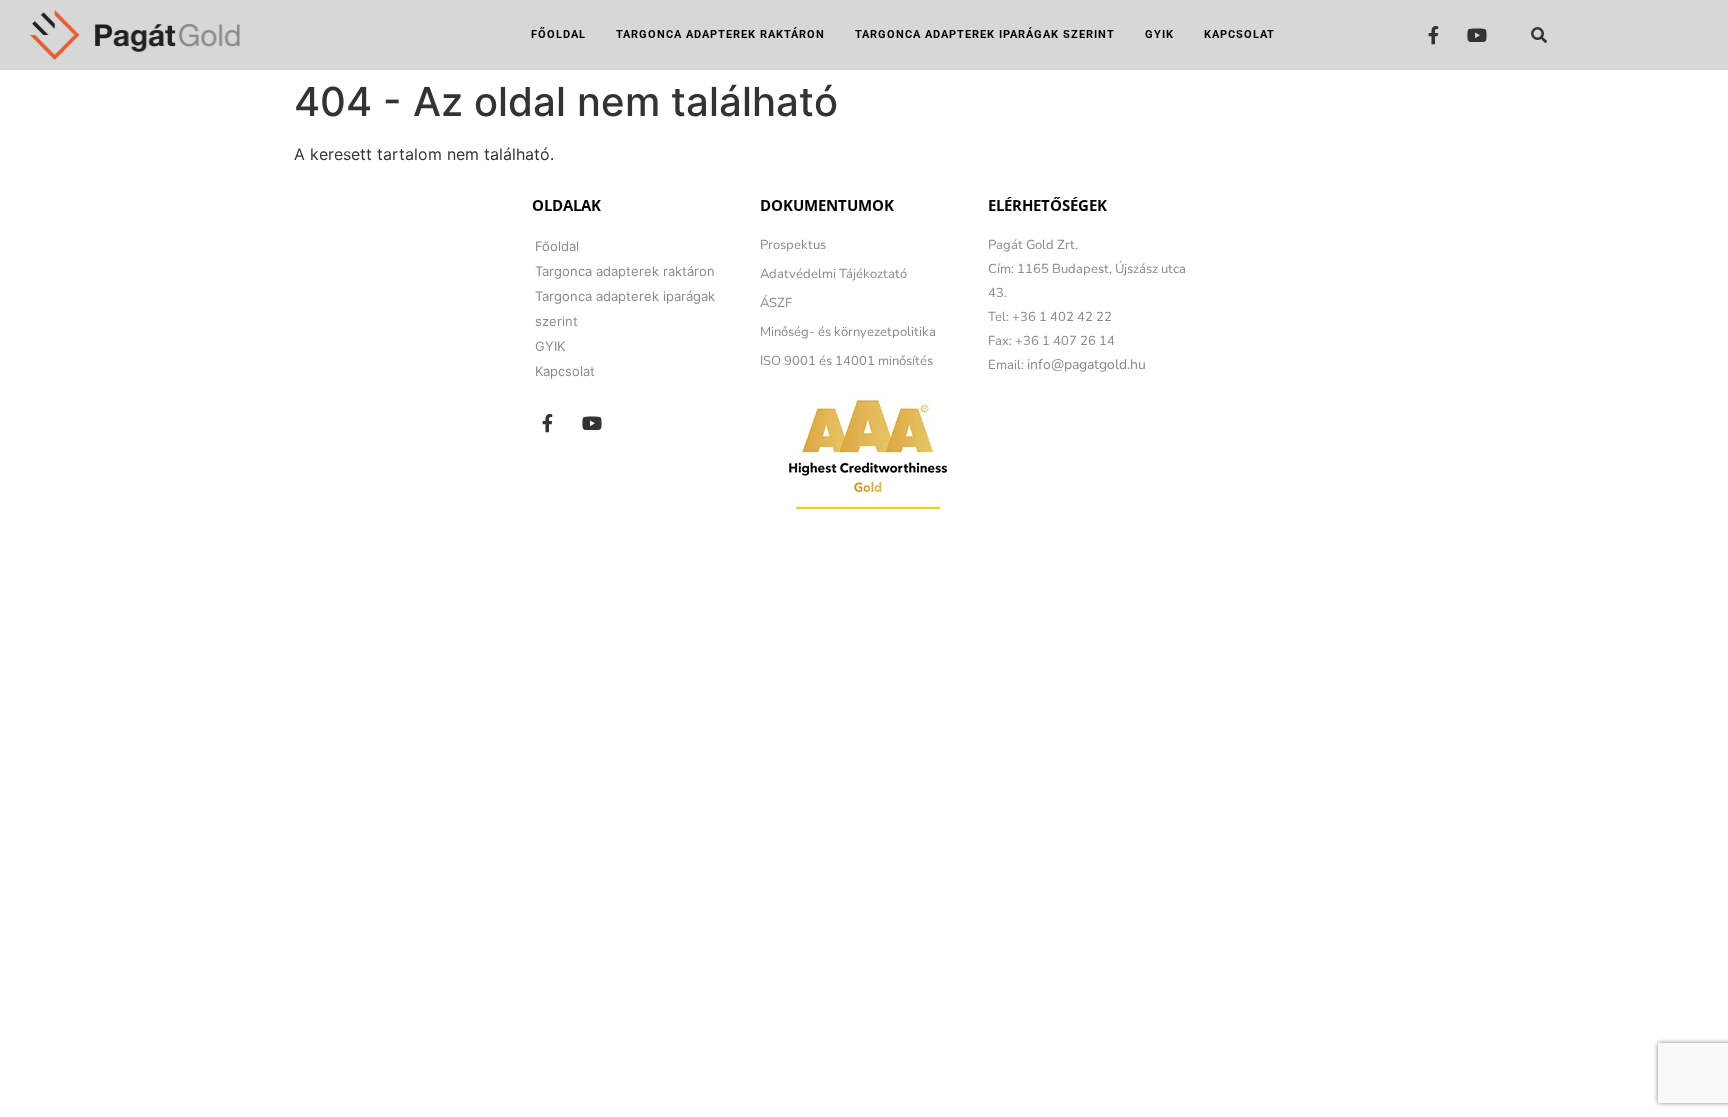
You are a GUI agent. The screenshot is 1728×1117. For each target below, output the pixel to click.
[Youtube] (1477, 34)
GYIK (1159, 34)
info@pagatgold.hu (1086, 364)
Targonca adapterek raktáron (720, 34)
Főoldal (558, 34)
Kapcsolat (1239, 34)
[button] (1539, 35)
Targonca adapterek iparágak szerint (985, 34)
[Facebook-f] (1433, 34)
